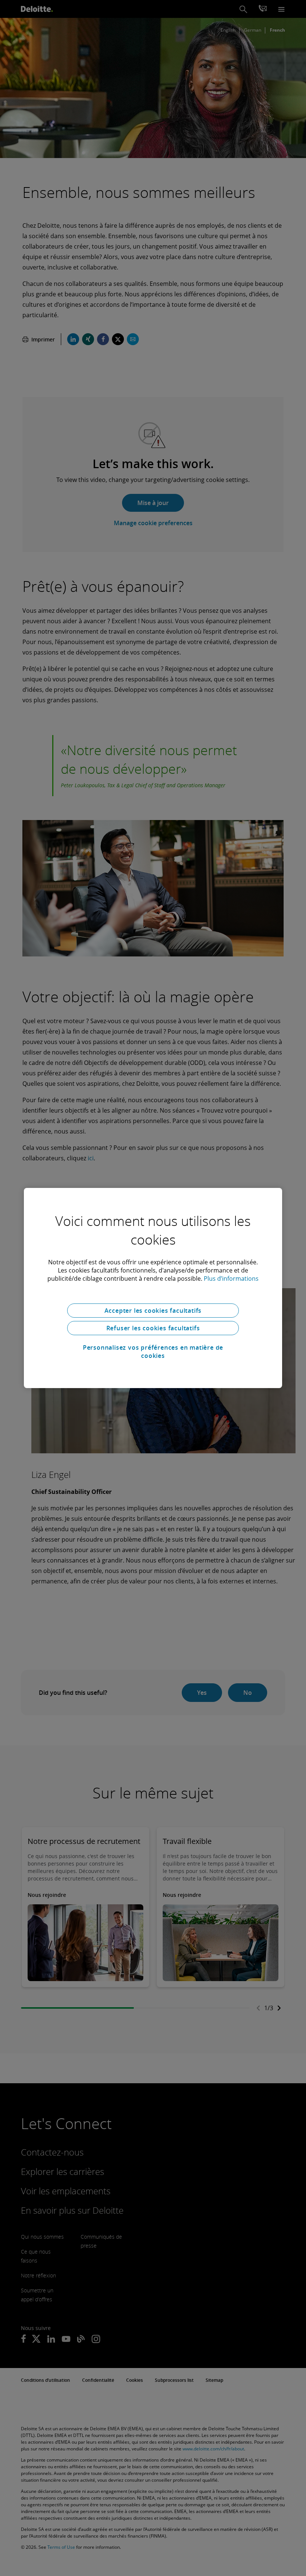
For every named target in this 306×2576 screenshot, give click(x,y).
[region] (153, 1288)
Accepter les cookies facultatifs (153, 1311)
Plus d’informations (231, 1278)
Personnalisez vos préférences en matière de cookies (153, 1352)
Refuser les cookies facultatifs (153, 1328)
